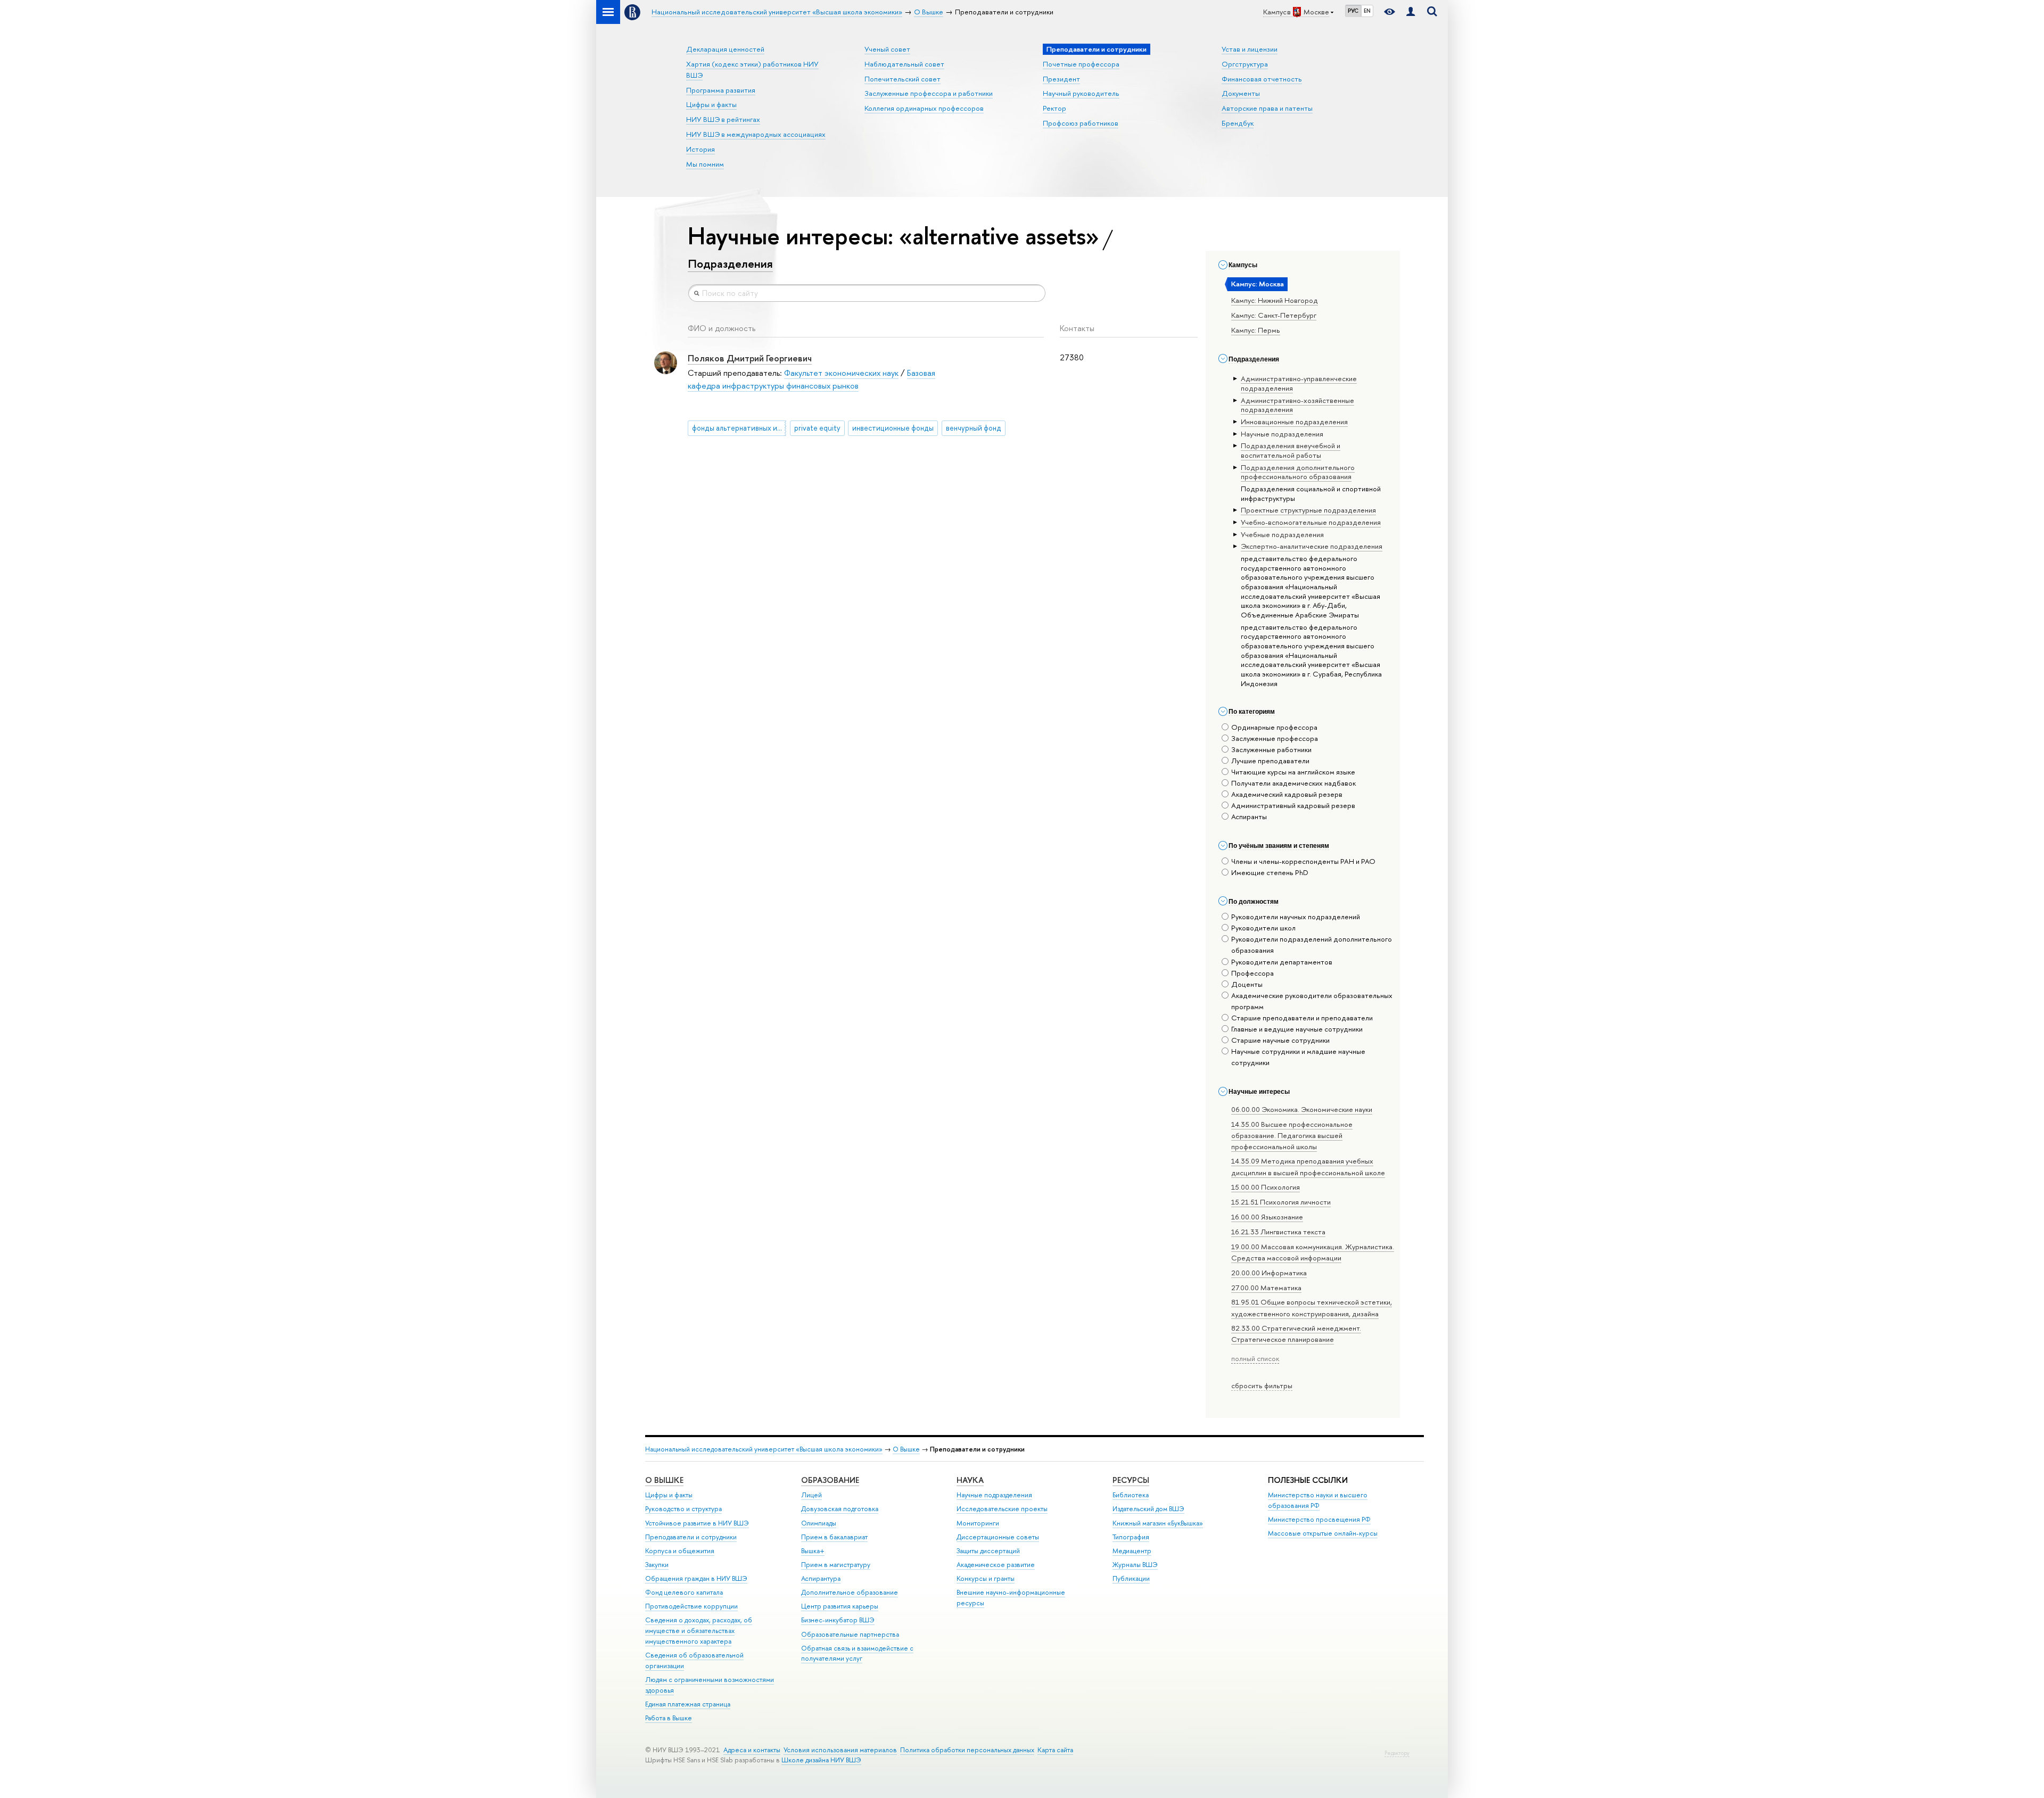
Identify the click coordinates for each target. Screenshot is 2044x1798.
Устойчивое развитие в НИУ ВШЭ (697, 1523)
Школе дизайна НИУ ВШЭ (821, 1760)
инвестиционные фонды (893, 428)
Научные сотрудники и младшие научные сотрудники (1298, 1057)
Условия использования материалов (840, 1750)
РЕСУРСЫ (1131, 1480)
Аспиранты (1249, 816)
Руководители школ (1263, 928)
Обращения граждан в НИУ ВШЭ (696, 1578)
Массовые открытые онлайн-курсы (1323, 1533)
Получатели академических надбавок (1293, 783)
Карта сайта (1055, 1750)
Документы (1241, 93)
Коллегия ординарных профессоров (924, 108)
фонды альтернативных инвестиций (739, 428)
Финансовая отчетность (1262, 79)
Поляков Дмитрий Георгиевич (750, 358)
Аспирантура (821, 1578)
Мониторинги (978, 1523)
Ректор (1054, 108)
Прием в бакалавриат (834, 1537)
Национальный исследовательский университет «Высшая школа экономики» (764, 1449)
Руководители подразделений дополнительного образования (1312, 945)
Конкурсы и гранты (986, 1578)
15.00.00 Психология (1266, 1187)
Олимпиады (819, 1523)
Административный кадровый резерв (1293, 805)
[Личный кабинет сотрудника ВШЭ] (1411, 12)
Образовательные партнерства (850, 1634)
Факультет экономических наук (841, 373)
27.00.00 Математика (1266, 1288)
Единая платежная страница (688, 1704)
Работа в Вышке (669, 1718)
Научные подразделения (994, 1495)
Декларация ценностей (725, 49)
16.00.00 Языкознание (1267, 1217)
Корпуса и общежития (680, 1551)
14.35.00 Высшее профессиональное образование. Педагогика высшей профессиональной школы (1292, 1135)
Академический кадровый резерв (1287, 794)
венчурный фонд (974, 428)
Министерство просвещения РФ (1319, 1519)
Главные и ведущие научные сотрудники (1297, 1029)
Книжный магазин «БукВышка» (1158, 1523)
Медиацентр (1132, 1551)
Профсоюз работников (1081, 123)
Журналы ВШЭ (1135, 1565)
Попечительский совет (903, 79)
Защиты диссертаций (988, 1551)
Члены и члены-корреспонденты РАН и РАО (1303, 861)
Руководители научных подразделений (1296, 917)
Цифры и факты (711, 104)
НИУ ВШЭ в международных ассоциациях (756, 134)
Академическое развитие (996, 1565)
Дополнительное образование (850, 1592)
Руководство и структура (683, 1509)
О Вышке (906, 1449)
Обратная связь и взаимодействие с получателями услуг (857, 1653)
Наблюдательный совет (904, 64)
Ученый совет (887, 49)
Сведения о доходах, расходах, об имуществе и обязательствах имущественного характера (699, 1631)
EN (1367, 11)
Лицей (811, 1495)
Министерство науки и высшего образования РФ (1318, 1500)
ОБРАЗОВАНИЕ (830, 1480)
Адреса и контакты (752, 1750)
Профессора (1252, 973)
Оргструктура (1245, 64)
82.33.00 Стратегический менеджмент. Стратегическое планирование (1296, 1334)
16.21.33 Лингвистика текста (1278, 1232)
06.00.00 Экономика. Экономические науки (1302, 1109)
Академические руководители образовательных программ (1312, 1001)
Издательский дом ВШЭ (1148, 1509)
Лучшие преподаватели (1270, 761)
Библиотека (1131, 1495)
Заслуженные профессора (1275, 738)
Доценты (1247, 984)
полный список (1255, 1358)
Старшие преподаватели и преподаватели (1302, 1018)
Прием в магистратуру (836, 1565)
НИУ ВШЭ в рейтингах (723, 119)
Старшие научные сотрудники (1280, 1040)
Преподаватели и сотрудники (691, 1537)
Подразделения (730, 263)
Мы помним (705, 164)
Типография (1131, 1537)
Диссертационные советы (998, 1537)
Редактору (1397, 1753)
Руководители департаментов (1282, 962)
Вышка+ (813, 1551)
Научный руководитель (1081, 93)
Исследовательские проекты (1002, 1509)
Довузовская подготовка (840, 1509)
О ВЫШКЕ (664, 1480)
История (700, 149)
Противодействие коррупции (691, 1606)
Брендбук (1238, 123)
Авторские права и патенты (1267, 108)
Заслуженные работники (1271, 749)
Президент (1061, 79)
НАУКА (970, 1480)
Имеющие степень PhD (1270, 872)
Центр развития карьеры (840, 1606)
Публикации (1131, 1578)
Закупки (657, 1565)
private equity (817, 428)
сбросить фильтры (1262, 1385)
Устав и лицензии (1250, 49)
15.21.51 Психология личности (1281, 1202)
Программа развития (721, 90)
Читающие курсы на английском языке (1293, 772)
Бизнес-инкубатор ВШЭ (838, 1620)
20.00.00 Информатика (1269, 1273)
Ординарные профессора (1274, 727)
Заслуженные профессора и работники (929, 93)
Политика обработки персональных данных (967, 1750)
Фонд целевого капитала (684, 1592)
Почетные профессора (1081, 64)
